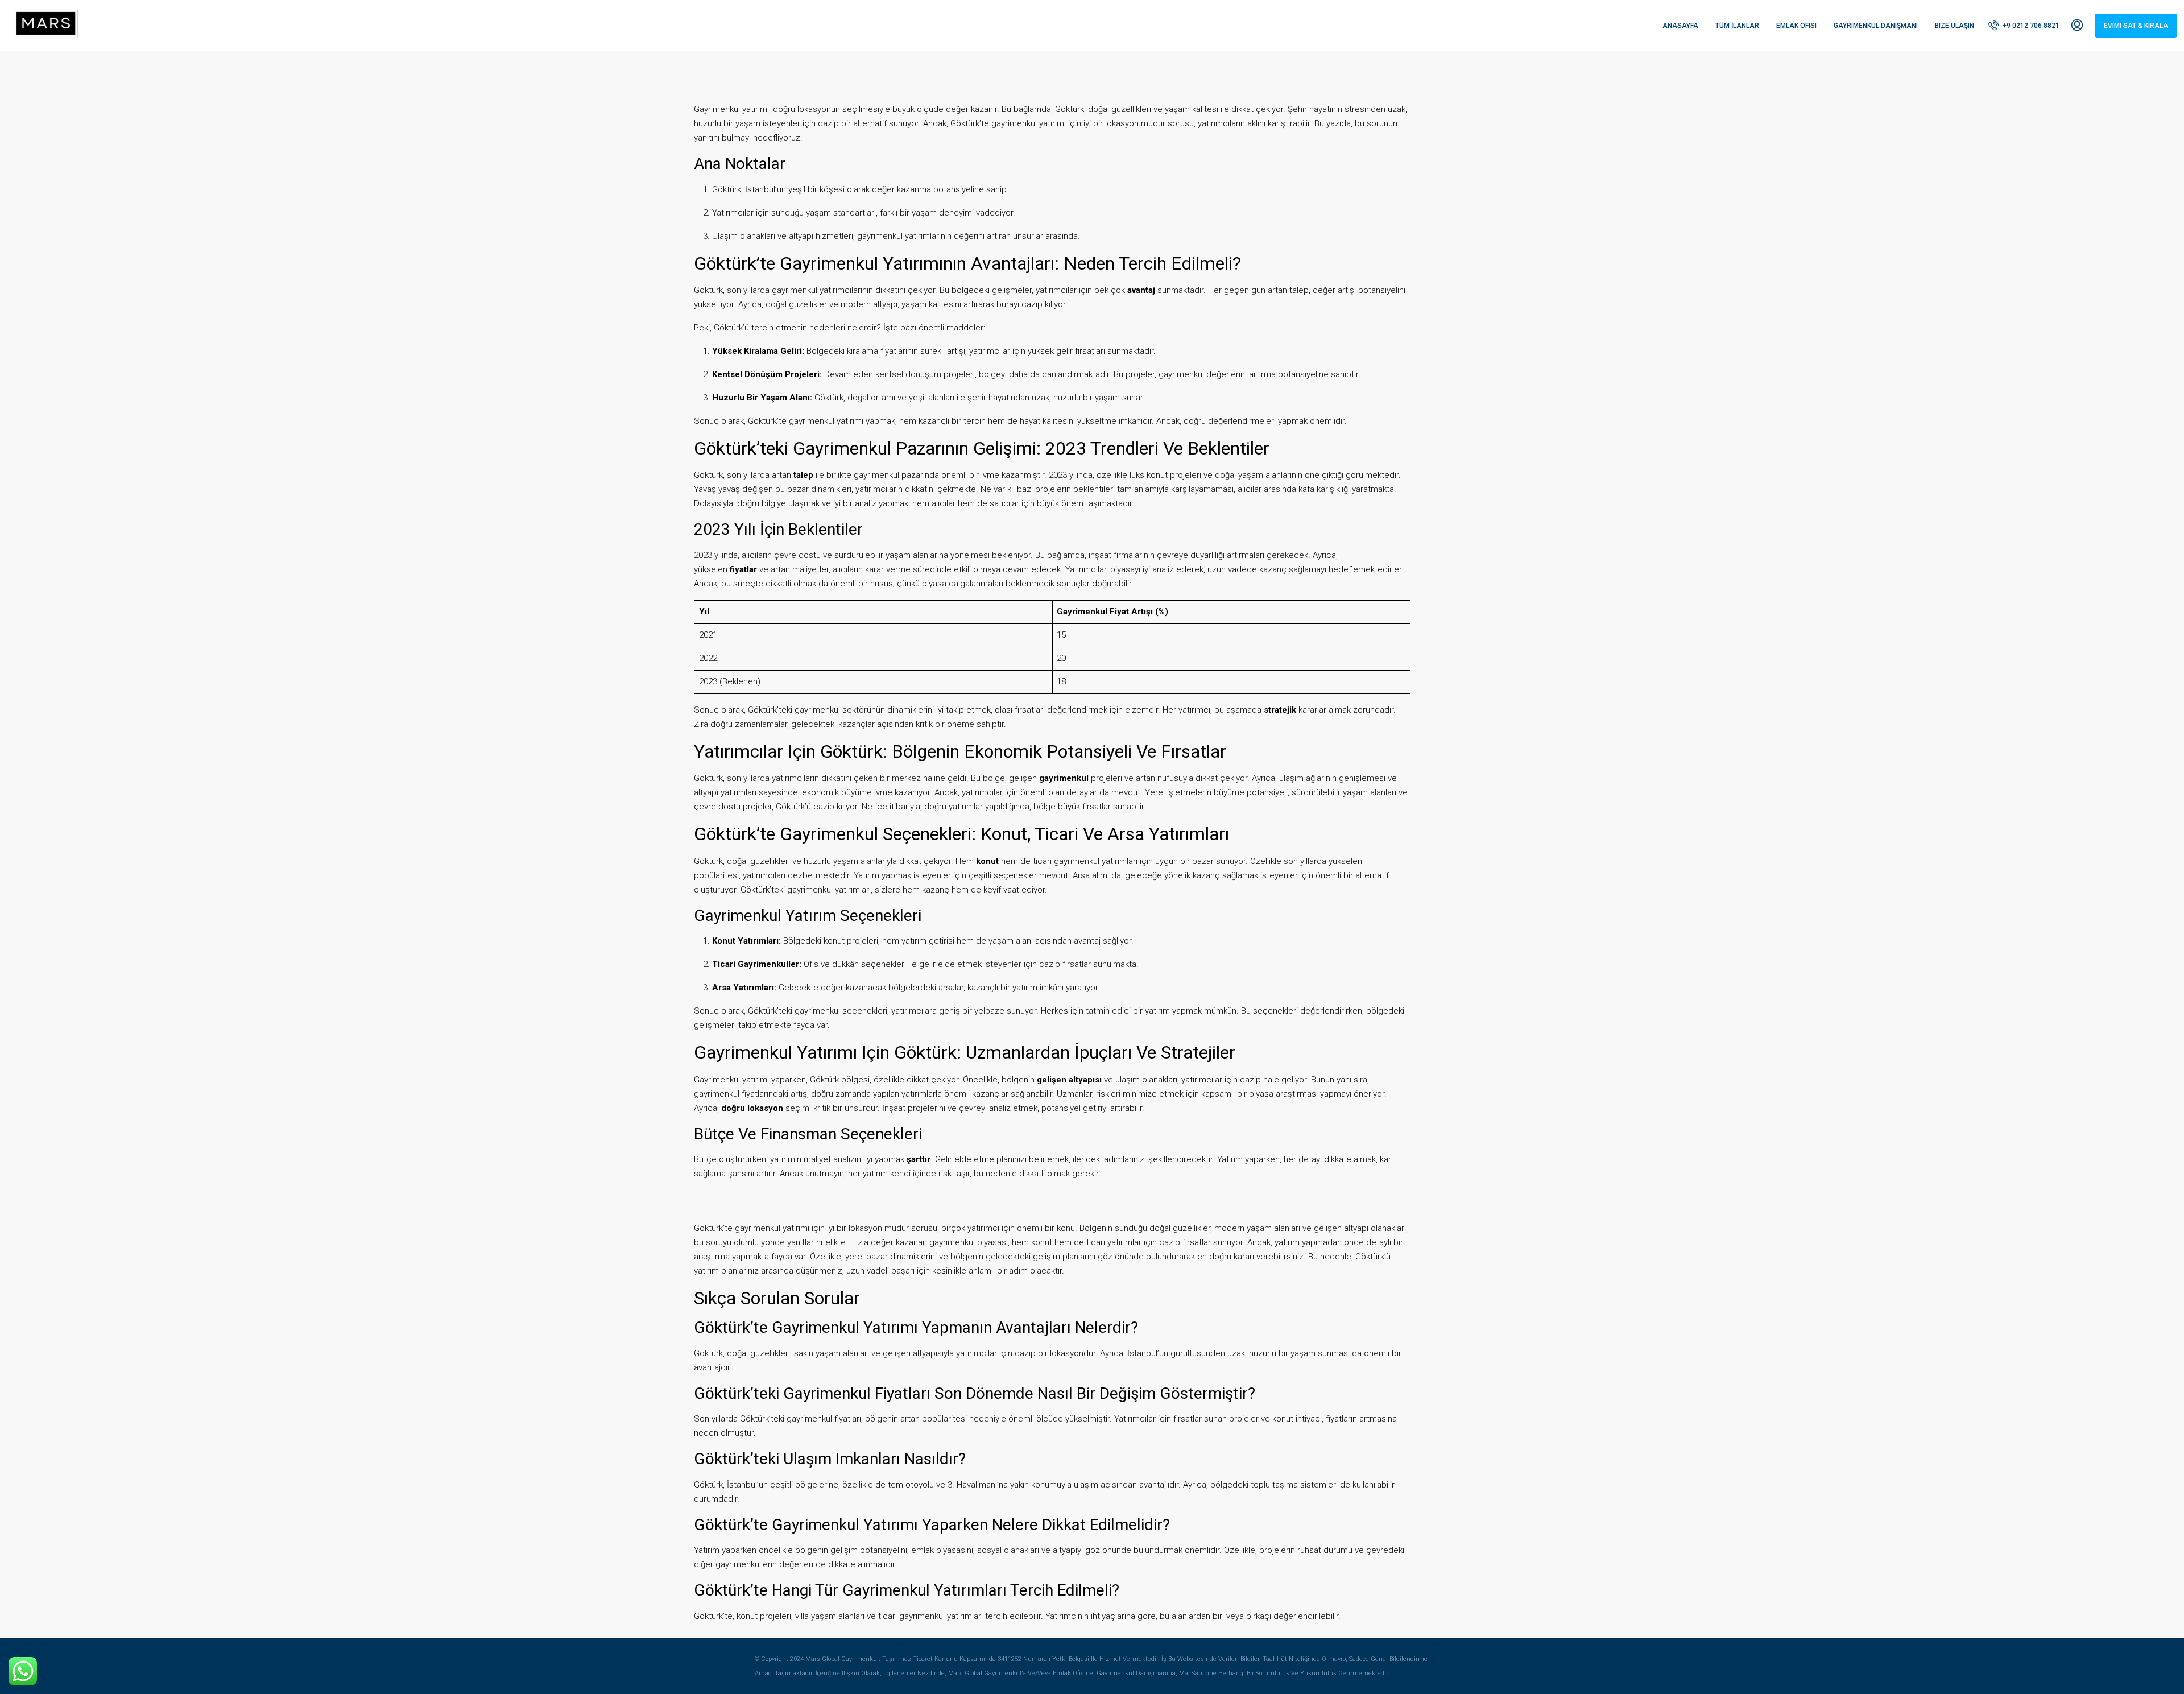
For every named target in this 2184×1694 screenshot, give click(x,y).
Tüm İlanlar (1737, 26)
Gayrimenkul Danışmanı (1876, 26)
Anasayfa (1680, 26)
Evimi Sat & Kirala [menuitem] (2136, 26)
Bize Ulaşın (1955, 26)
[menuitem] (2024, 26)
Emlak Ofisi (1796, 26)
